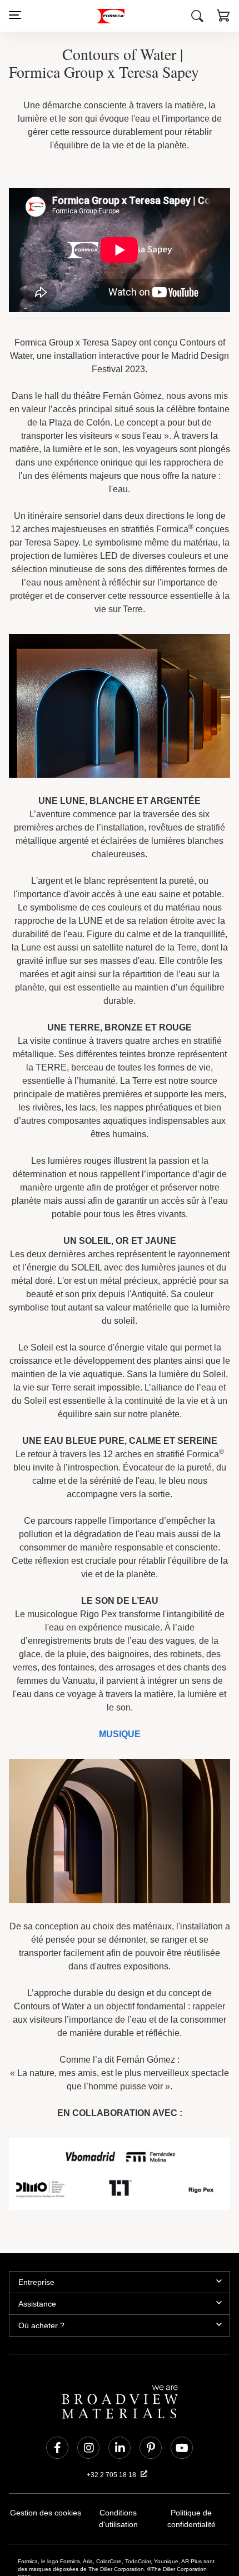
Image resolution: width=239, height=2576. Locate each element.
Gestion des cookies (46, 2448)
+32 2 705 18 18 (112, 2410)
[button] (223, 17)
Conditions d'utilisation (118, 2448)
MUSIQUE (120, 1664)
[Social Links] (57, 2383)
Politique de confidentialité (191, 2454)
